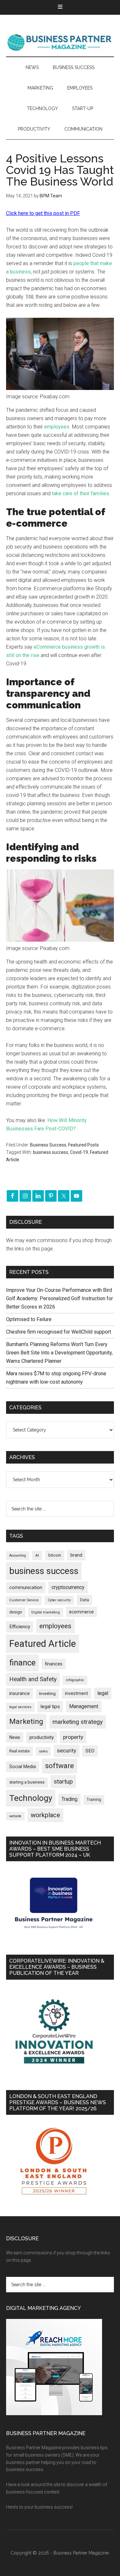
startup (63, 1782)
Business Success (48, 1145)
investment (76, 1693)
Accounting (18, 1556)
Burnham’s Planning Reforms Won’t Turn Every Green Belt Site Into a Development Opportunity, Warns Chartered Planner (59, 1353)
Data (84, 1600)
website (15, 1816)
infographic (75, 1680)
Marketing (26, 1721)
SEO (90, 1751)
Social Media (23, 1767)
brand (76, 1555)
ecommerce (81, 1612)
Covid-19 (79, 1152)
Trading (69, 1799)
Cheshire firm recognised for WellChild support (59, 1332)
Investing (47, 1694)
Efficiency (20, 1627)
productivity (42, 1737)
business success (51, 1152)
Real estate (20, 1751)
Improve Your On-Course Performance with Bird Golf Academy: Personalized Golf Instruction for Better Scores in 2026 (60, 1298)
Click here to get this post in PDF (43, 213)
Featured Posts (84, 1145)
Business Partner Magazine (60, 42)
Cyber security (59, 1600)
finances (54, 1664)
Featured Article (43, 1644)
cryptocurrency (68, 1587)
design (16, 1612)
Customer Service (24, 1600)
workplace (45, 1815)
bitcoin (55, 1555)
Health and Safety (33, 1679)
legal (103, 1693)
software (60, 1766)
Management (84, 1706)
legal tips (50, 1707)
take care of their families (80, 493)
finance (22, 1663)
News (15, 1737)
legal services (20, 1707)
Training (94, 1800)
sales (43, 1751)
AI (37, 1555)
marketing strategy (78, 1722)
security (67, 1750)
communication (26, 1587)
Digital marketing (46, 1612)
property (73, 1737)
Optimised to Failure (29, 1319)
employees (57, 427)
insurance (20, 1694)
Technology (31, 1798)
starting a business (27, 1782)
